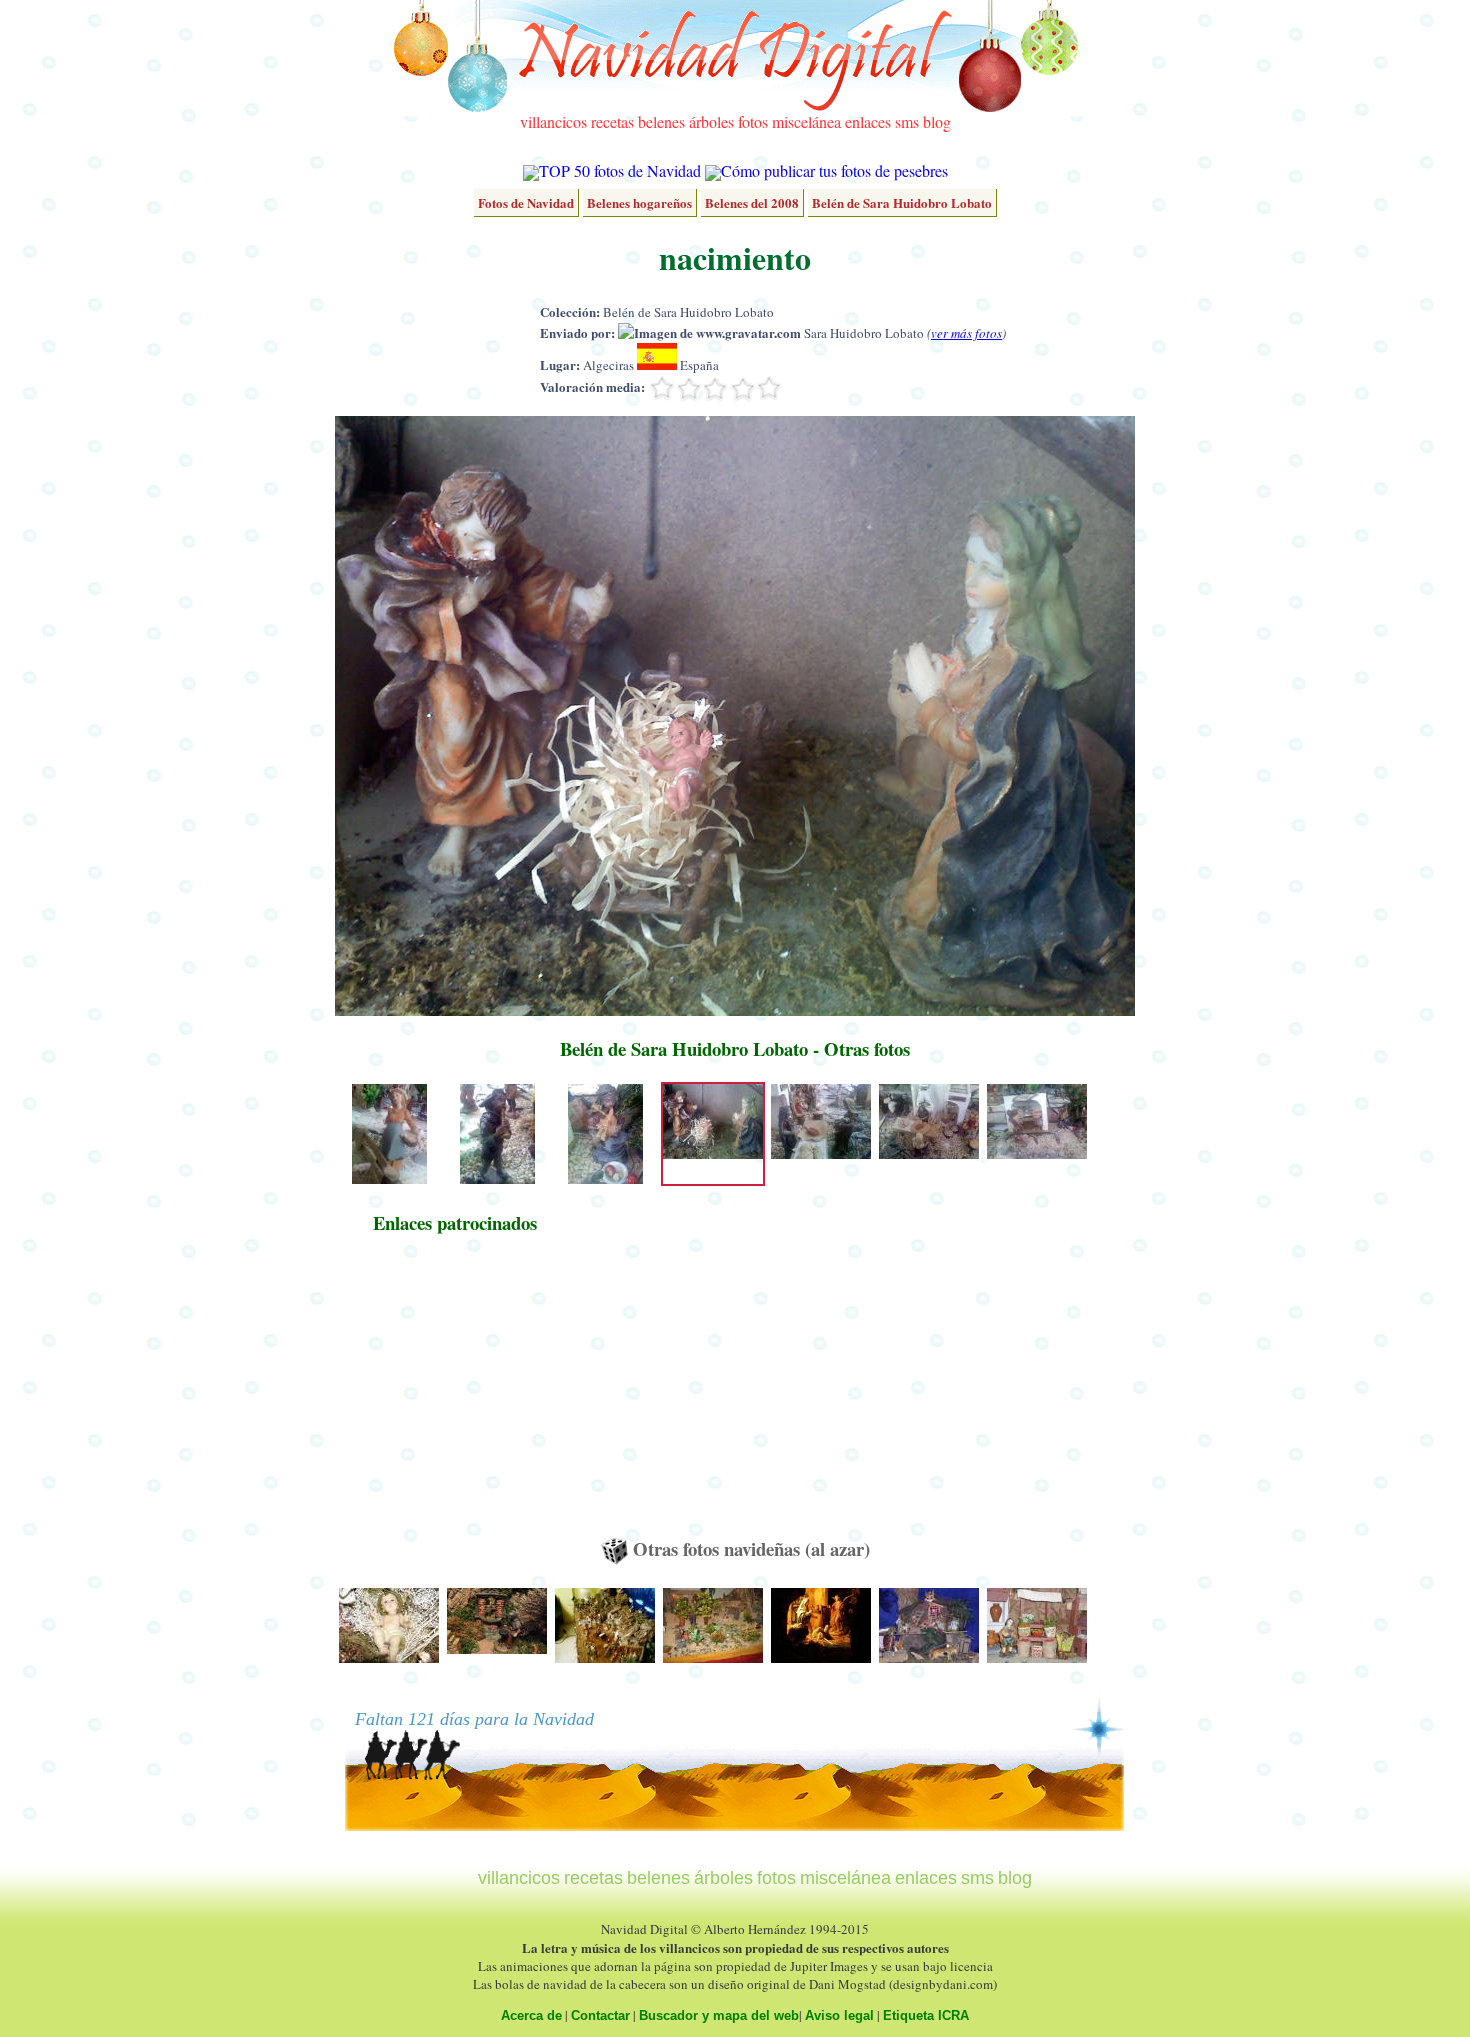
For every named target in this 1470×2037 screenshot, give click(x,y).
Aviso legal (839, 2015)
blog (937, 121)
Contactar (600, 2015)
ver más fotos (966, 333)
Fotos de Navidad (526, 202)
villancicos (553, 121)
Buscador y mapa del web (719, 2015)
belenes (661, 121)
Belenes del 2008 (752, 202)
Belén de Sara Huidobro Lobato (902, 202)
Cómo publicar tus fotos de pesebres (834, 170)
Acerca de (531, 2015)
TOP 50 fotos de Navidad (620, 170)
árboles (711, 121)
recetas (612, 121)
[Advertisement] (455, 1395)
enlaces (868, 121)
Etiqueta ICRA (926, 2015)
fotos (753, 121)
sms (907, 121)
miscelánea (806, 121)
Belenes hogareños (639, 202)
